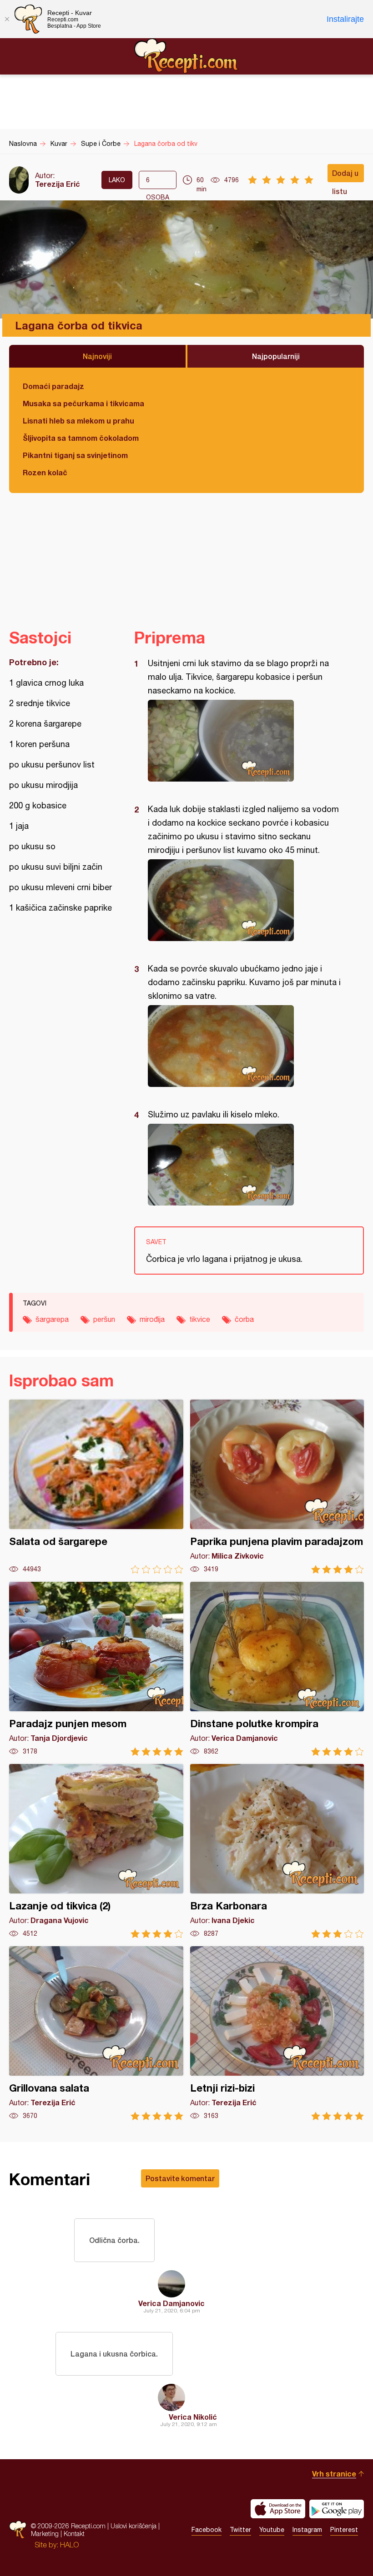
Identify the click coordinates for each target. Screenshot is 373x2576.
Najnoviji (97, 356)
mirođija (152, 1319)
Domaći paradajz (53, 386)
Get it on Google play (337, 2509)
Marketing (45, 2534)
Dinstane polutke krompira (277, 1669)
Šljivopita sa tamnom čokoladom (81, 438)
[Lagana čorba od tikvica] (244, 741)
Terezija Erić (58, 184)
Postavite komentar (180, 2178)
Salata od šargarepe (96, 1487)
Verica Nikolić (193, 2417)
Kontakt (74, 2534)
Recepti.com (186, 56)
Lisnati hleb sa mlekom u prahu (78, 421)
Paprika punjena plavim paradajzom (277, 1487)
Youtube (272, 2530)
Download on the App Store (278, 2509)
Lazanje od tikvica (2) (96, 1851)
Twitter (240, 2530)
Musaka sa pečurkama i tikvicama (83, 403)
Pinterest (344, 2530)
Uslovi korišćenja (134, 2526)
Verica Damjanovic (171, 2303)
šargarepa (52, 1319)
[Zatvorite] (7, 19)
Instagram (307, 2530)
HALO (69, 2545)
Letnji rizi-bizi (277, 2033)
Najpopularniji (276, 356)
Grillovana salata (96, 2033)
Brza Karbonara (277, 1851)
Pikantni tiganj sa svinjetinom (75, 455)
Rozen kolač (45, 472)
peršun (104, 1319)
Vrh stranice (334, 2474)
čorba (244, 1319)
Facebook (207, 2530)
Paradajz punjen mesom (96, 1669)
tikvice (200, 1319)
